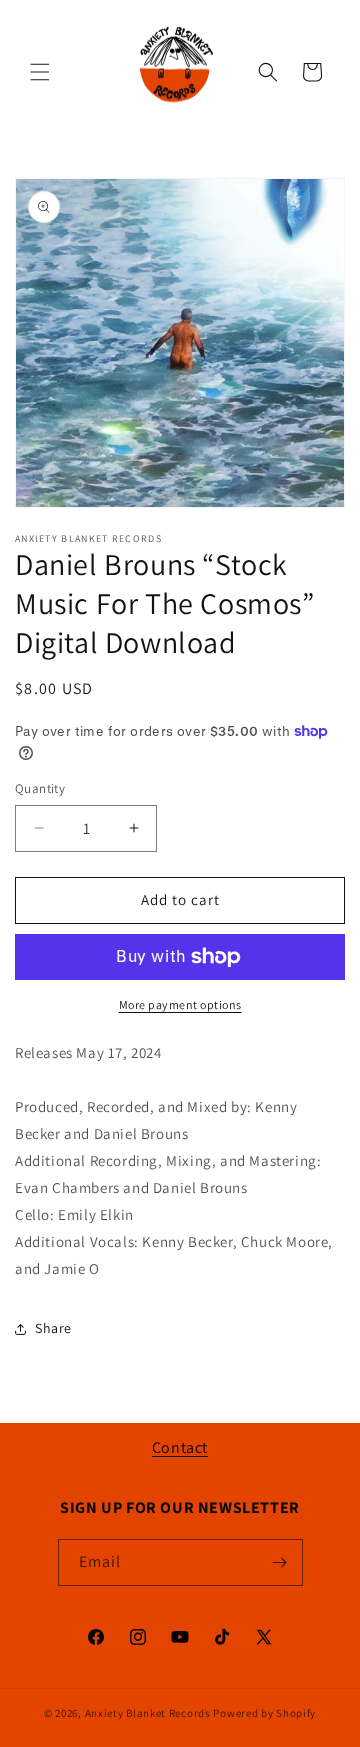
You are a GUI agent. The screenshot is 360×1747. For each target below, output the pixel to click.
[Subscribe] (280, 1562)
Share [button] (53, 1328)
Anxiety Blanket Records (148, 1713)
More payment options (180, 1004)
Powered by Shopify (264, 1713)
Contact (180, 1447)
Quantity (40, 788)
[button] (40, 72)
